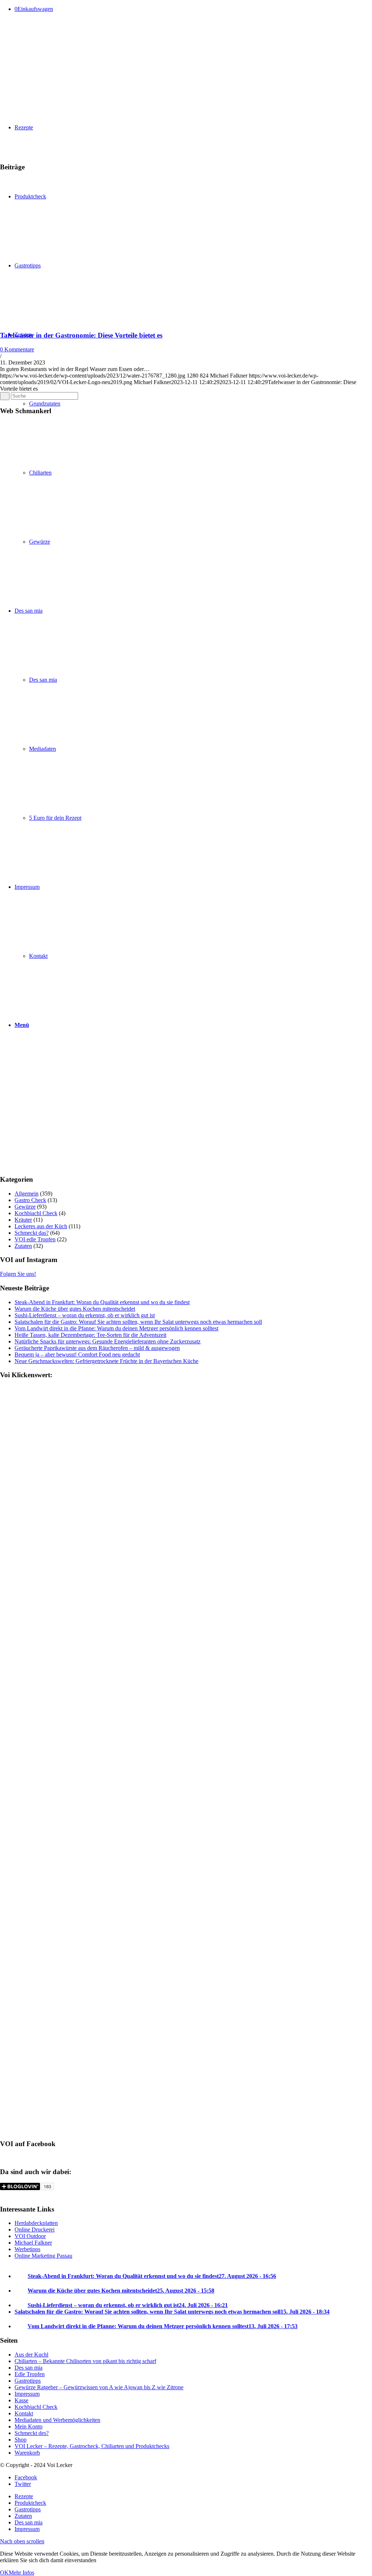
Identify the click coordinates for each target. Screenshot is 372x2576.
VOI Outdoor (30, 2236)
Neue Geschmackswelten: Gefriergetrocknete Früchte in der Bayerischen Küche (106, 1361)
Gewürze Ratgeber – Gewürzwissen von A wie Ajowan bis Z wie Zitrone (99, 2387)
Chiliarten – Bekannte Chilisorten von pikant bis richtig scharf (85, 2361)
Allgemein (27, 1194)
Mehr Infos (21, 2573)
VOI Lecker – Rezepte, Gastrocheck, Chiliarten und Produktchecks (92, 2446)
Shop (21, 2440)
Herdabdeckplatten (36, 2223)
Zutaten (23, 1246)
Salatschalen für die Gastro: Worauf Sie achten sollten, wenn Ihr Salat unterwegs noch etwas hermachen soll (138, 1322)
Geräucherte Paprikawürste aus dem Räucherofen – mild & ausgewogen (97, 1348)
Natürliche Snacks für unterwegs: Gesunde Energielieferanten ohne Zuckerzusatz (108, 1341)
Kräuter (23, 1220)
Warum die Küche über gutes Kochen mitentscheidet (75, 1309)
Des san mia (29, 2368)
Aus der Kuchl (31, 2355)
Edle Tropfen (30, 2374)
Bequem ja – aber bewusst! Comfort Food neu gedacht (77, 1354)
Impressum (27, 2394)
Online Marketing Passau (43, 2256)
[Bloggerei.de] (15, 2195)
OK (4, 2573)
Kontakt (24, 2413)
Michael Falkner (33, 2243)
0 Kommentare (17, 349)
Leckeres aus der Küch (41, 1226)
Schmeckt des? (32, 2433)
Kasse (21, 2400)
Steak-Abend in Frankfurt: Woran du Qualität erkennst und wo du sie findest (102, 1302)
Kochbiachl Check (36, 1213)
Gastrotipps (28, 2381)
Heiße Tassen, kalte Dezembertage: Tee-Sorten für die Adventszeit (90, 1335)
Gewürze (25, 1207)
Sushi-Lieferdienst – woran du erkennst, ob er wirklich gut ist (85, 1315)
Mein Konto (29, 2426)
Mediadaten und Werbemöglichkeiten (57, 2420)
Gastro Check (30, 1200)
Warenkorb (27, 2453)
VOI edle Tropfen (35, 1239)
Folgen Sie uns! (18, 1274)
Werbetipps (27, 2249)
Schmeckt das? (32, 1233)
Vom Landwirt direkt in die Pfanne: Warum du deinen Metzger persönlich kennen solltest (116, 1328)
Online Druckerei (35, 2230)
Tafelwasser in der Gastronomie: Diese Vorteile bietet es (81, 335)
